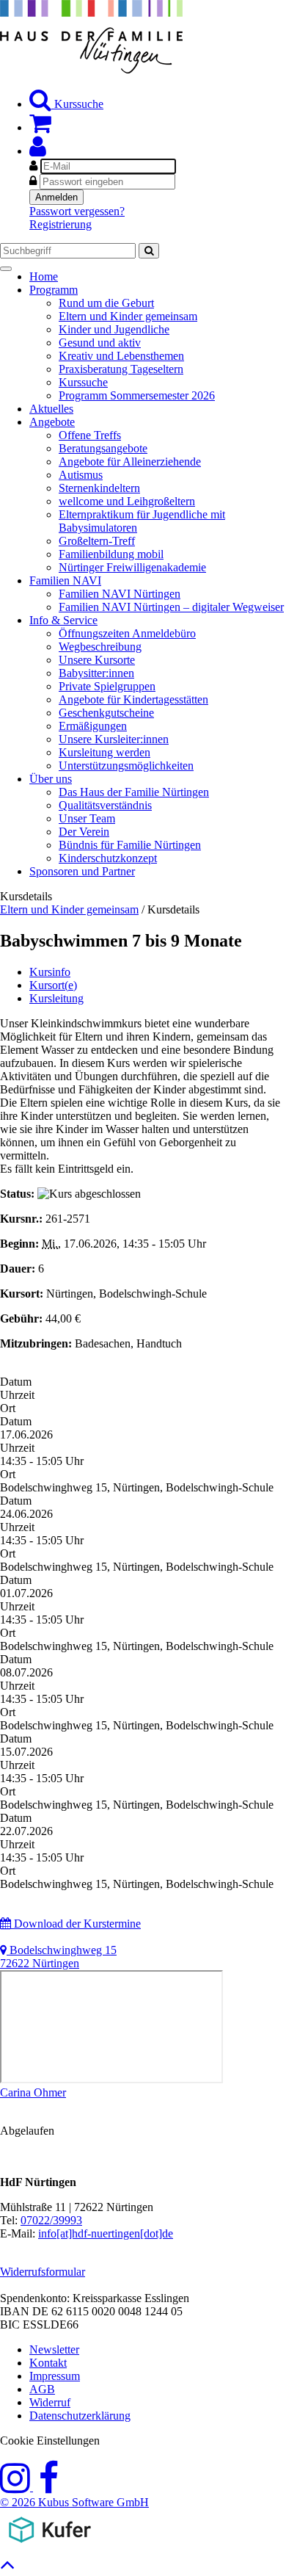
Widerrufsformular (43, 2272)
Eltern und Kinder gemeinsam (69, 909)
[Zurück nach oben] (8, 2568)
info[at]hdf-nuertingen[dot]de (106, 2233)
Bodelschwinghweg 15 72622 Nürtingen (58, 1957)
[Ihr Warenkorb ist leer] (40, 127)
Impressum (55, 2376)
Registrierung (60, 224)
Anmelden (56, 197)
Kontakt (48, 2363)
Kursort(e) (53, 985)
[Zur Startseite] (91, 69)
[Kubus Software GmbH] (49, 2546)
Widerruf (50, 2402)
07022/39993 (51, 2220)
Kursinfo (50, 972)
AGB (42, 2389)
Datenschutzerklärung (80, 2416)
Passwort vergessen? (77, 211)
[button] (38, 151)
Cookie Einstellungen (50, 2441)
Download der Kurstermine (76, 1924)
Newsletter (54, 2349)
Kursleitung (56, 998)
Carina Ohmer (33, 2092)
